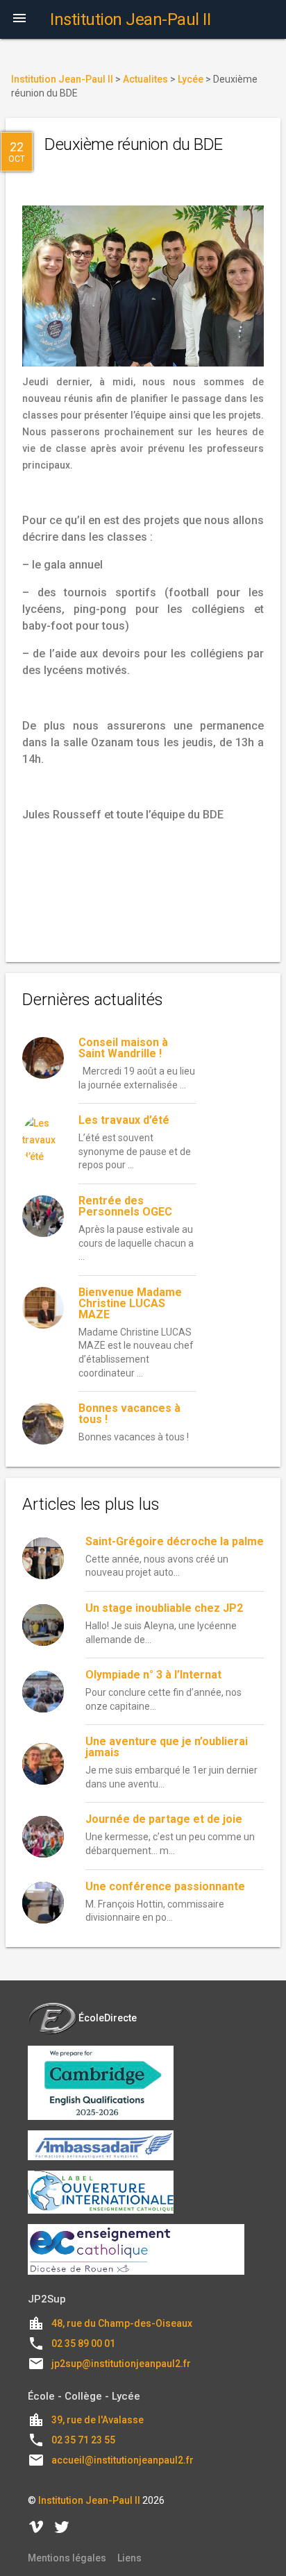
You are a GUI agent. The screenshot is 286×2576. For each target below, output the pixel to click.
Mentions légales (67, 2558)
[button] (19, 19)
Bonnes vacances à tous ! (129, 1414)
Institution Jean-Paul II (89, 2500)
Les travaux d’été (124, 1120)
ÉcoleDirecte (108, 2018)
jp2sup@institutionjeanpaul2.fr (121, 2364)
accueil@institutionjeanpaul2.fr (123, 2460)
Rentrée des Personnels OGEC (125, 1206)
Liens (129, 2558)
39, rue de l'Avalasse (98, 2420)
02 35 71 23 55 (83, 2440)
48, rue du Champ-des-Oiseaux (122, 2323)
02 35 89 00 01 (83, 2343)
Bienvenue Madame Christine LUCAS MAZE (130, 1303)
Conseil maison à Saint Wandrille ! (123, 1048)
